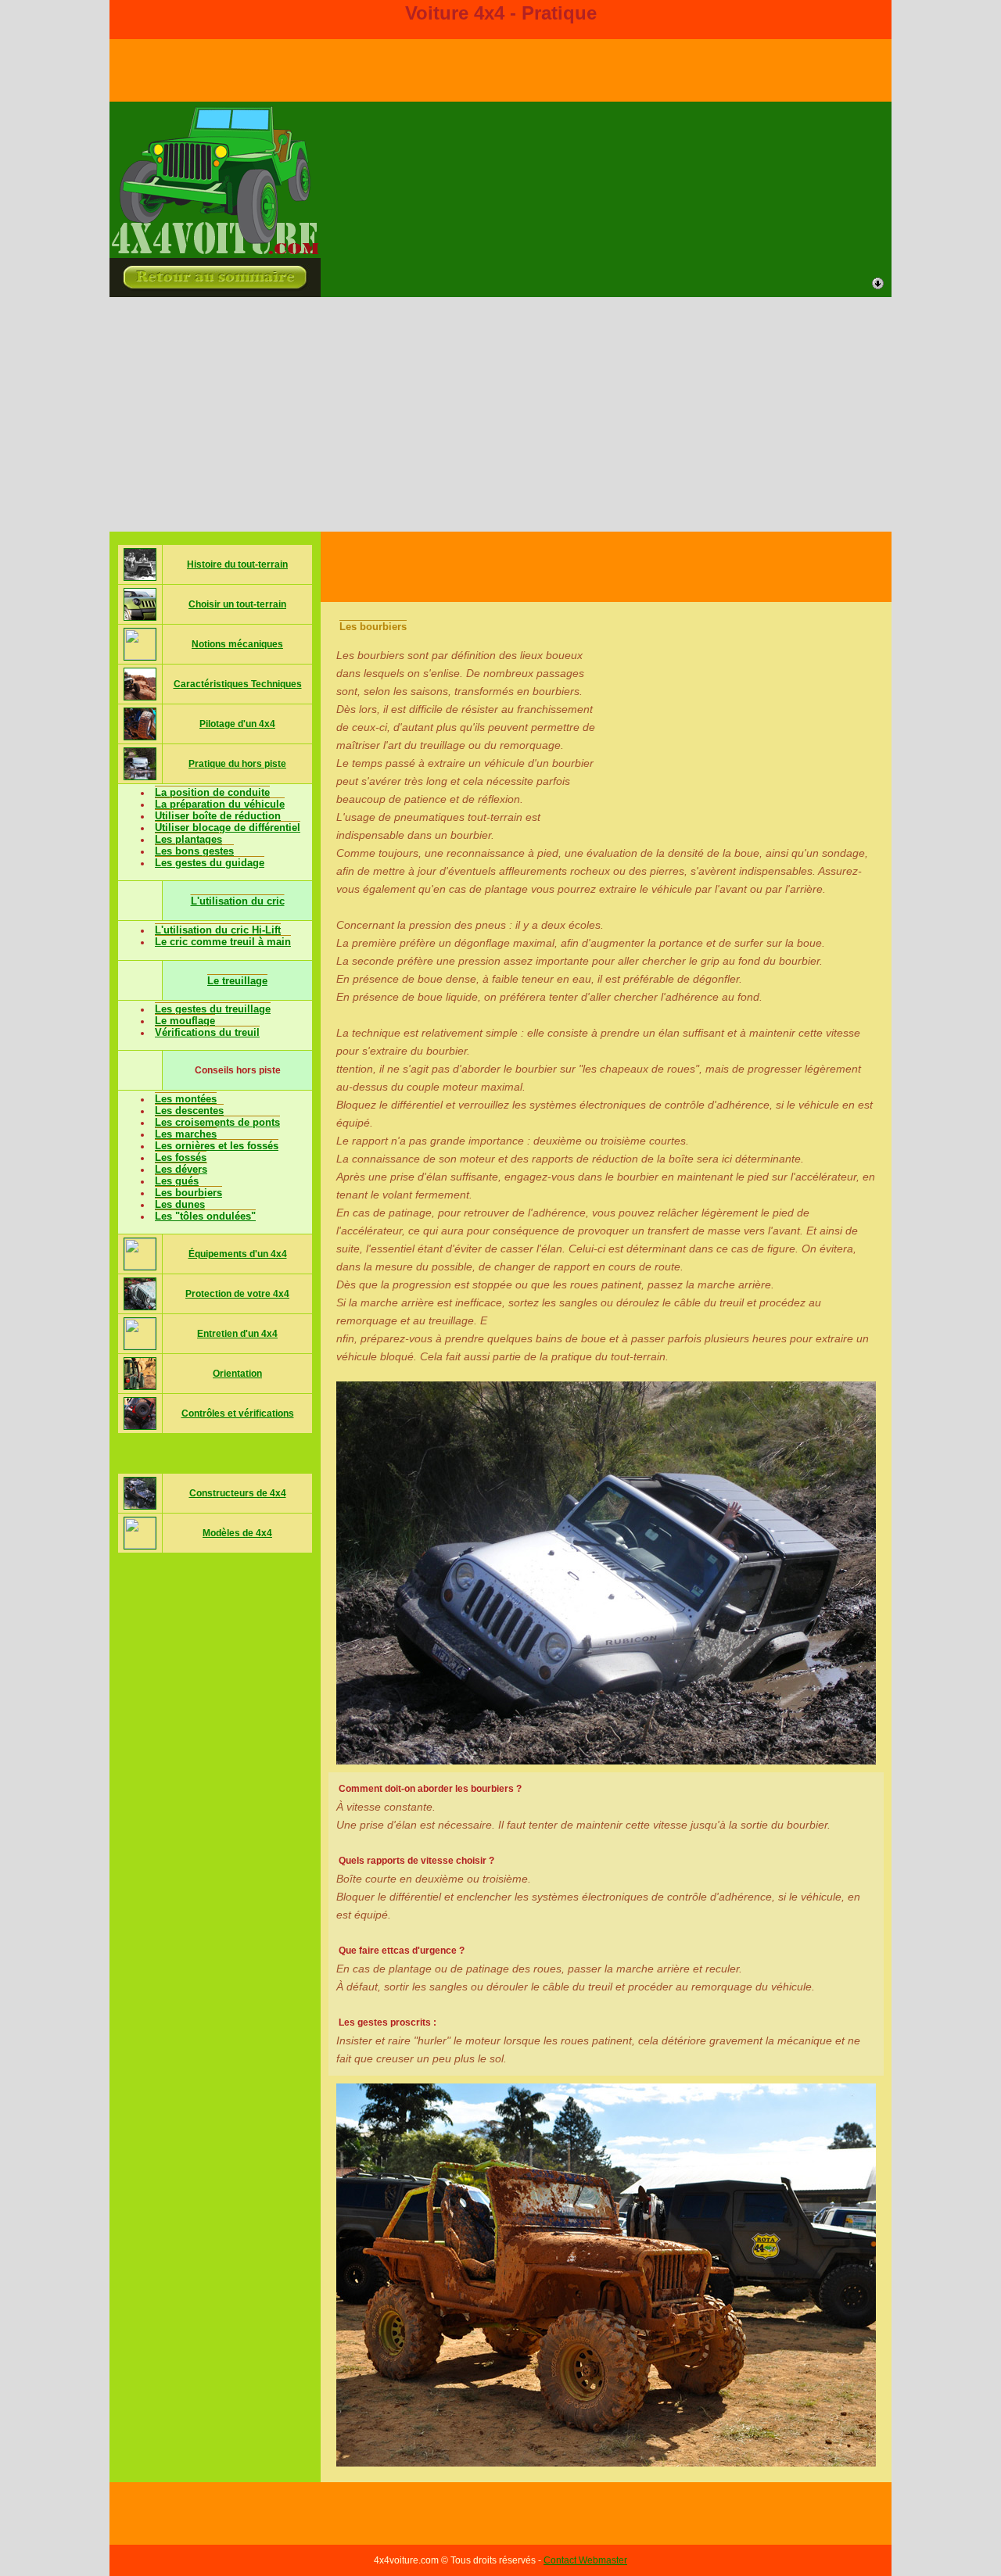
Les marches (186, 1134)
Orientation (237, 1374)
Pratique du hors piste (237, 764)
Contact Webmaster (585, 2560)
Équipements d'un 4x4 (238, 1254)
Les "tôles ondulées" (205, 1216)
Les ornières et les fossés (217, 1146)
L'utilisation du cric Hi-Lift (218, 930)
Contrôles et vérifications (238, 1413)
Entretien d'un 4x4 (237, 1334)
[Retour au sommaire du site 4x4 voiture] (215, 251)
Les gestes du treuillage (213, 1009)
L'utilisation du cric (238, 901)
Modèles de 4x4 (237, 1533)
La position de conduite (212, 792)
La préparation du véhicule (220, 804)
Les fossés (181, 1157)
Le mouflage (185, 1021)
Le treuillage (237, 981)
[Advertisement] (500, 414)
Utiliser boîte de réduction (218, 816)
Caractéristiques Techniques (238, 684)
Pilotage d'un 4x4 (237, 724)
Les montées (186, 1099)
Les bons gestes (194, 851)
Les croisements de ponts (217, 1122)
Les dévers (181, 1169)
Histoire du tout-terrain (237, 564)
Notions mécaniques (237, 644)
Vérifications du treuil (207, 1032)
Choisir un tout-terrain (237, 604)
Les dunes (180, 1204)
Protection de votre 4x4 (237, 1294)
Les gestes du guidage (210, 863)
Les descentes (189, 1111)
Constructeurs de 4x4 (238, 1493)
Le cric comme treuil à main (223, 942)
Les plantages (188, 839)
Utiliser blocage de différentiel (228, 828)
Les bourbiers (188, 1193)
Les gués (177, 1181)
